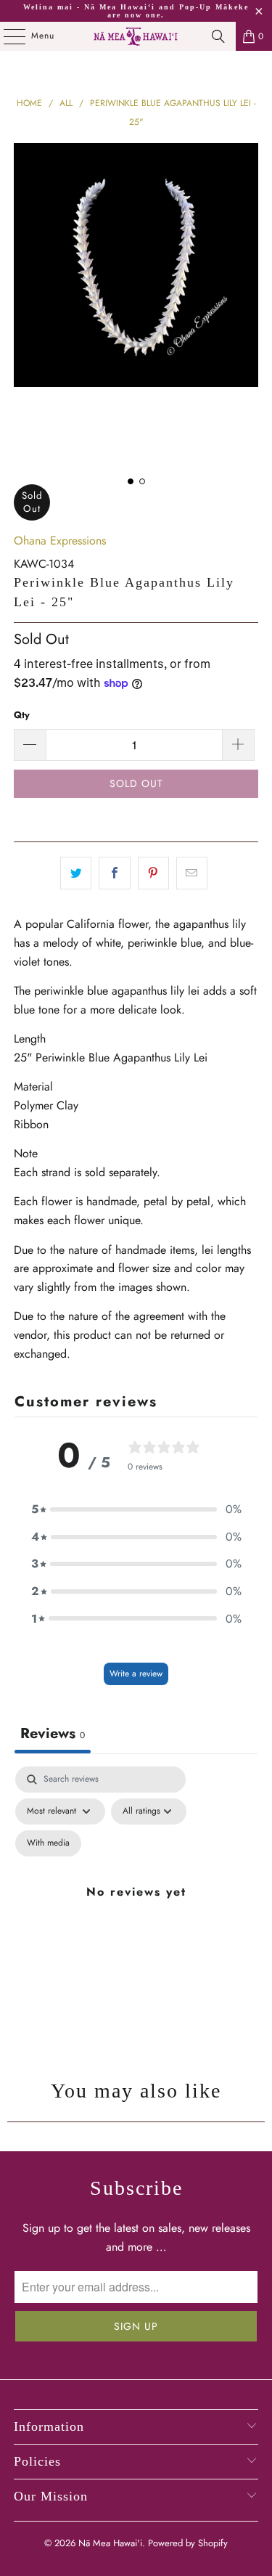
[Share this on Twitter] (76, 873)
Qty (22, 715)
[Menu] (7, 36)
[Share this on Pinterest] (153, 873)
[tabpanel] (136, 1909)
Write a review (136, 1674)
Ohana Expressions (60, 541)
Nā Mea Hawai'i (110, 2543)
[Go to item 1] (131, 481)
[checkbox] (48, 1843)
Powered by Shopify (188, 2543)
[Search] (218, 36)
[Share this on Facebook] (114, 873)
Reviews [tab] (53, 1733)
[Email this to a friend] (192, 873)
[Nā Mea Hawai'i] (136, 36)
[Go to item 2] (142, 481)
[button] (136, 1509)
